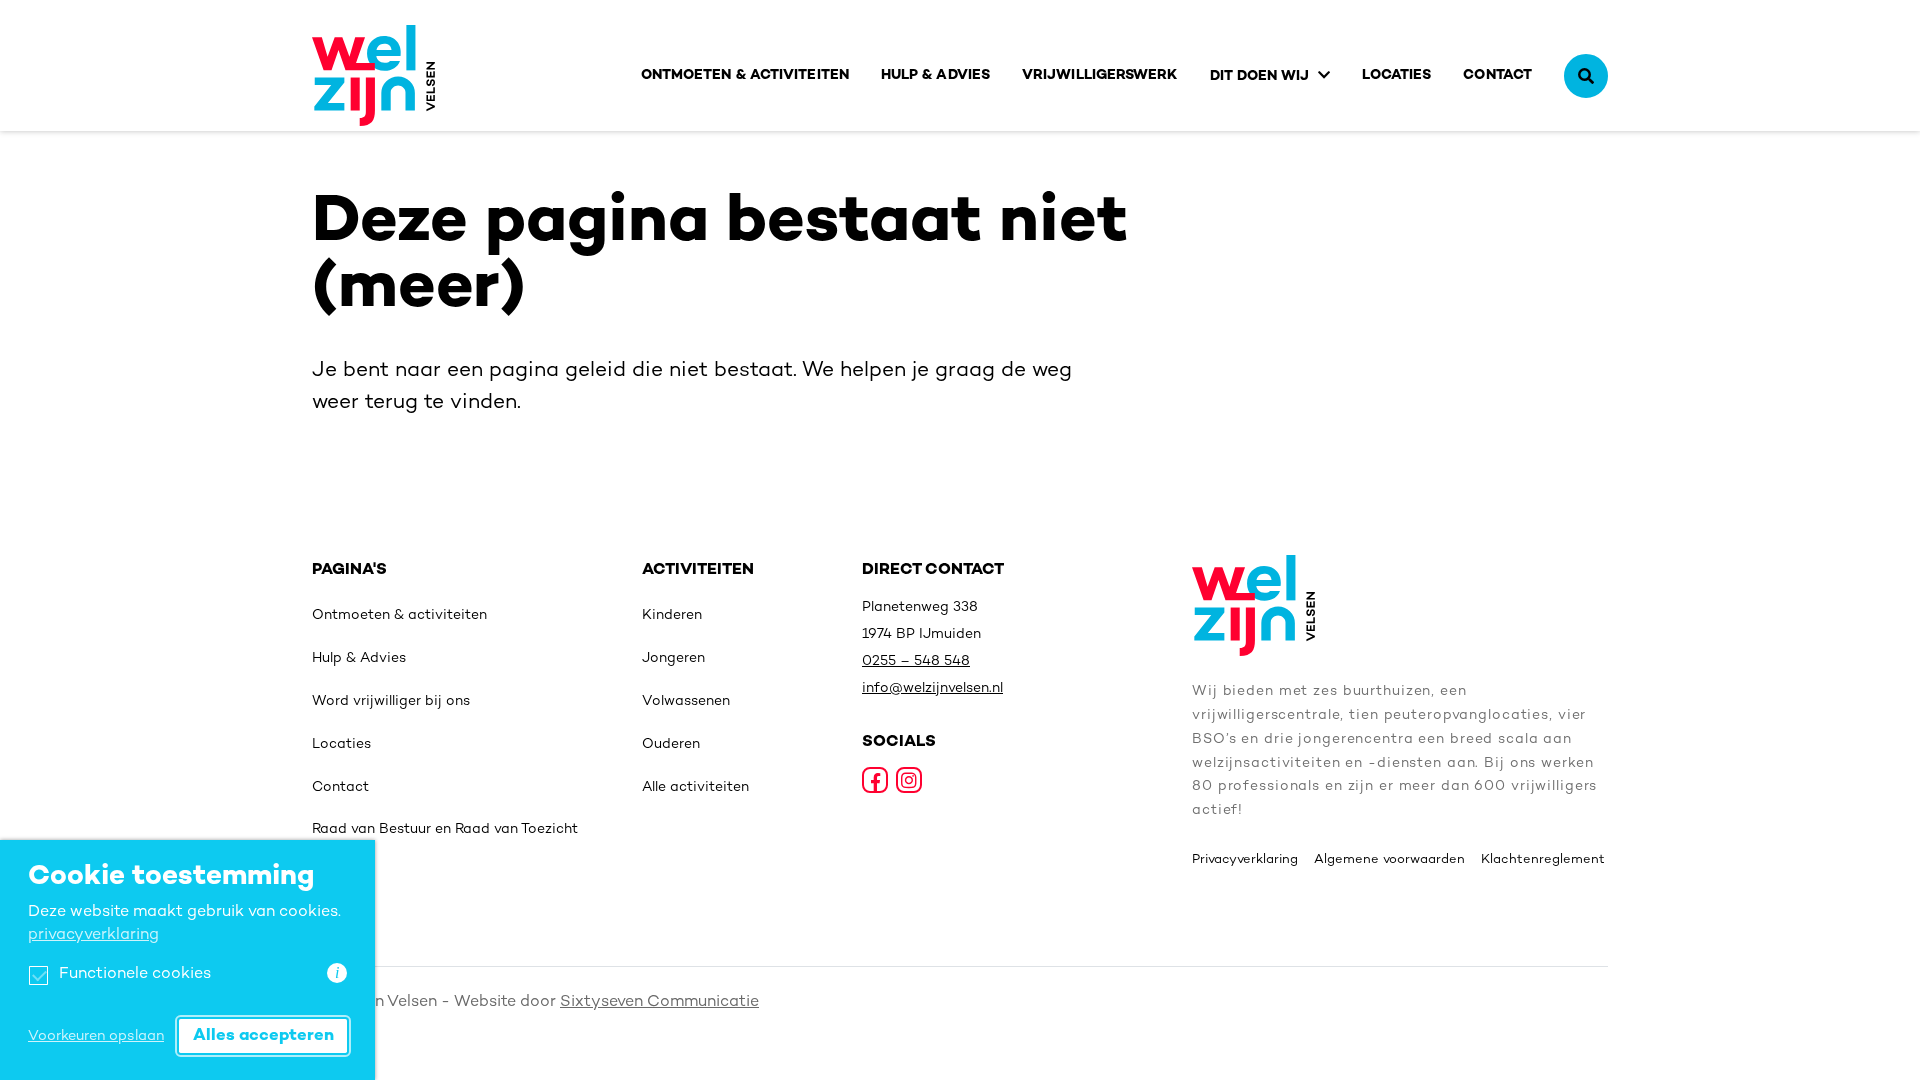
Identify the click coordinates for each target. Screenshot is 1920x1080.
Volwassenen (686, 701)
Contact (1497, 75)
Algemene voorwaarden (1389, 860)
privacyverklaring (93, 935)
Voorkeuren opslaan (96, 1036)
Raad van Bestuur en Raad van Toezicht (445, 829)
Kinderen (672, 615)
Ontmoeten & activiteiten (745, 75)
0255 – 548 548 (916, 661)
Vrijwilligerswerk (1100, 75)
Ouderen (671, 744)
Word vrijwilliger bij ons (391, 701)
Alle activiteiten (695, 787)
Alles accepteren (263, 1036)
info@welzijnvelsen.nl (932, 688)
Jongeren (673, 658)
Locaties (1397, 75)
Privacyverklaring (1245, 860)
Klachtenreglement (1543, 860)
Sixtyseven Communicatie (659, 1002)
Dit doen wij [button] (1260, 76)
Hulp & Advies (935, 75)
